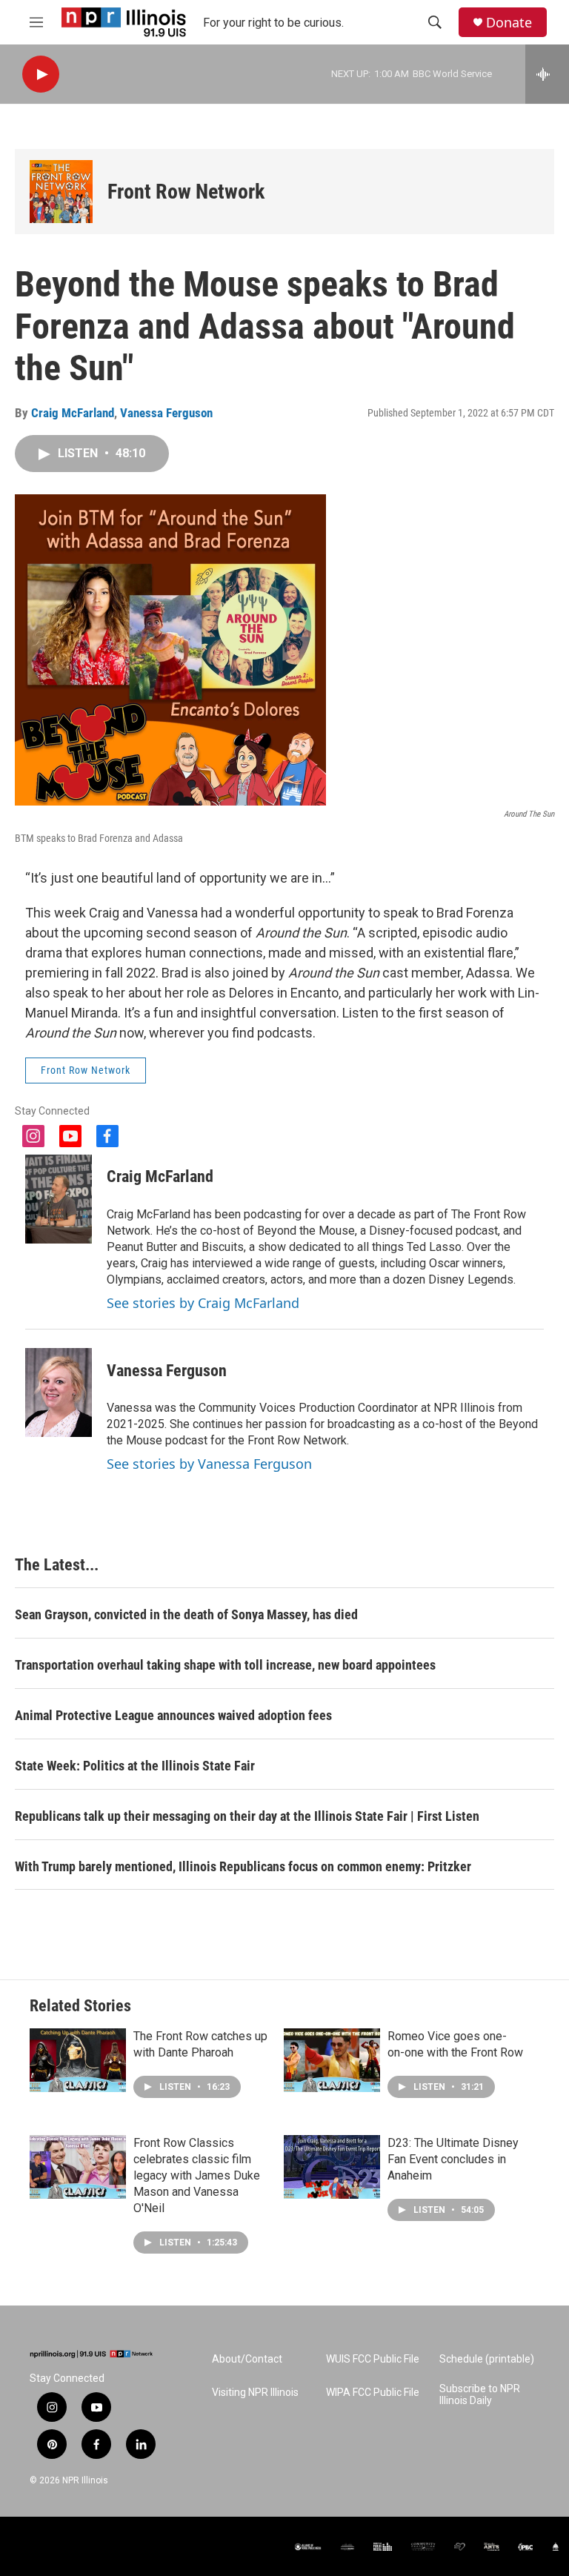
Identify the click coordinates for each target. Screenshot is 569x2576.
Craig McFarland (73, 413)
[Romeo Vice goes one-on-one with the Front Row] (332, 2060)
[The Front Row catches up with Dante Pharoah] (78, 2060)
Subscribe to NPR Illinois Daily (480, 2395)
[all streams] (547, 74)
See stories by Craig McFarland (203, 1303)
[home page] (91, 2354)
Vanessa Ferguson (166, 413)
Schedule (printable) (487, 2359)
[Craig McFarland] (59, 1199)
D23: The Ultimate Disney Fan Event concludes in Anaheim (453, 2159)
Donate (509, 23)
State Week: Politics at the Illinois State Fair (135, 1766)
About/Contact (247, 2359)
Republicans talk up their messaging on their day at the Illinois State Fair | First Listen (247, 1816)
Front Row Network (186, 192)
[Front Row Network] (61, 192)
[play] (41, 74)
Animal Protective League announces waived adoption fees (173, 1715)
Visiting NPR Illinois (255, 2393)
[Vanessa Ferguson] (59, 1392)
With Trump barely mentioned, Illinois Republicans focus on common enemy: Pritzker (243, 1866)
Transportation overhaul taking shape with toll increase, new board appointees (225, 1665)
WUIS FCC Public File (373, 2359)
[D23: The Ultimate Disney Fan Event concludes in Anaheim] (332, 2167)
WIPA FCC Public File (373, 2393)
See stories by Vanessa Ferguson (209, 1464)
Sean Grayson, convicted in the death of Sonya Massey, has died (186, 1614)
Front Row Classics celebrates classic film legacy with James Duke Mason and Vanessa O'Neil (197, 2175)
